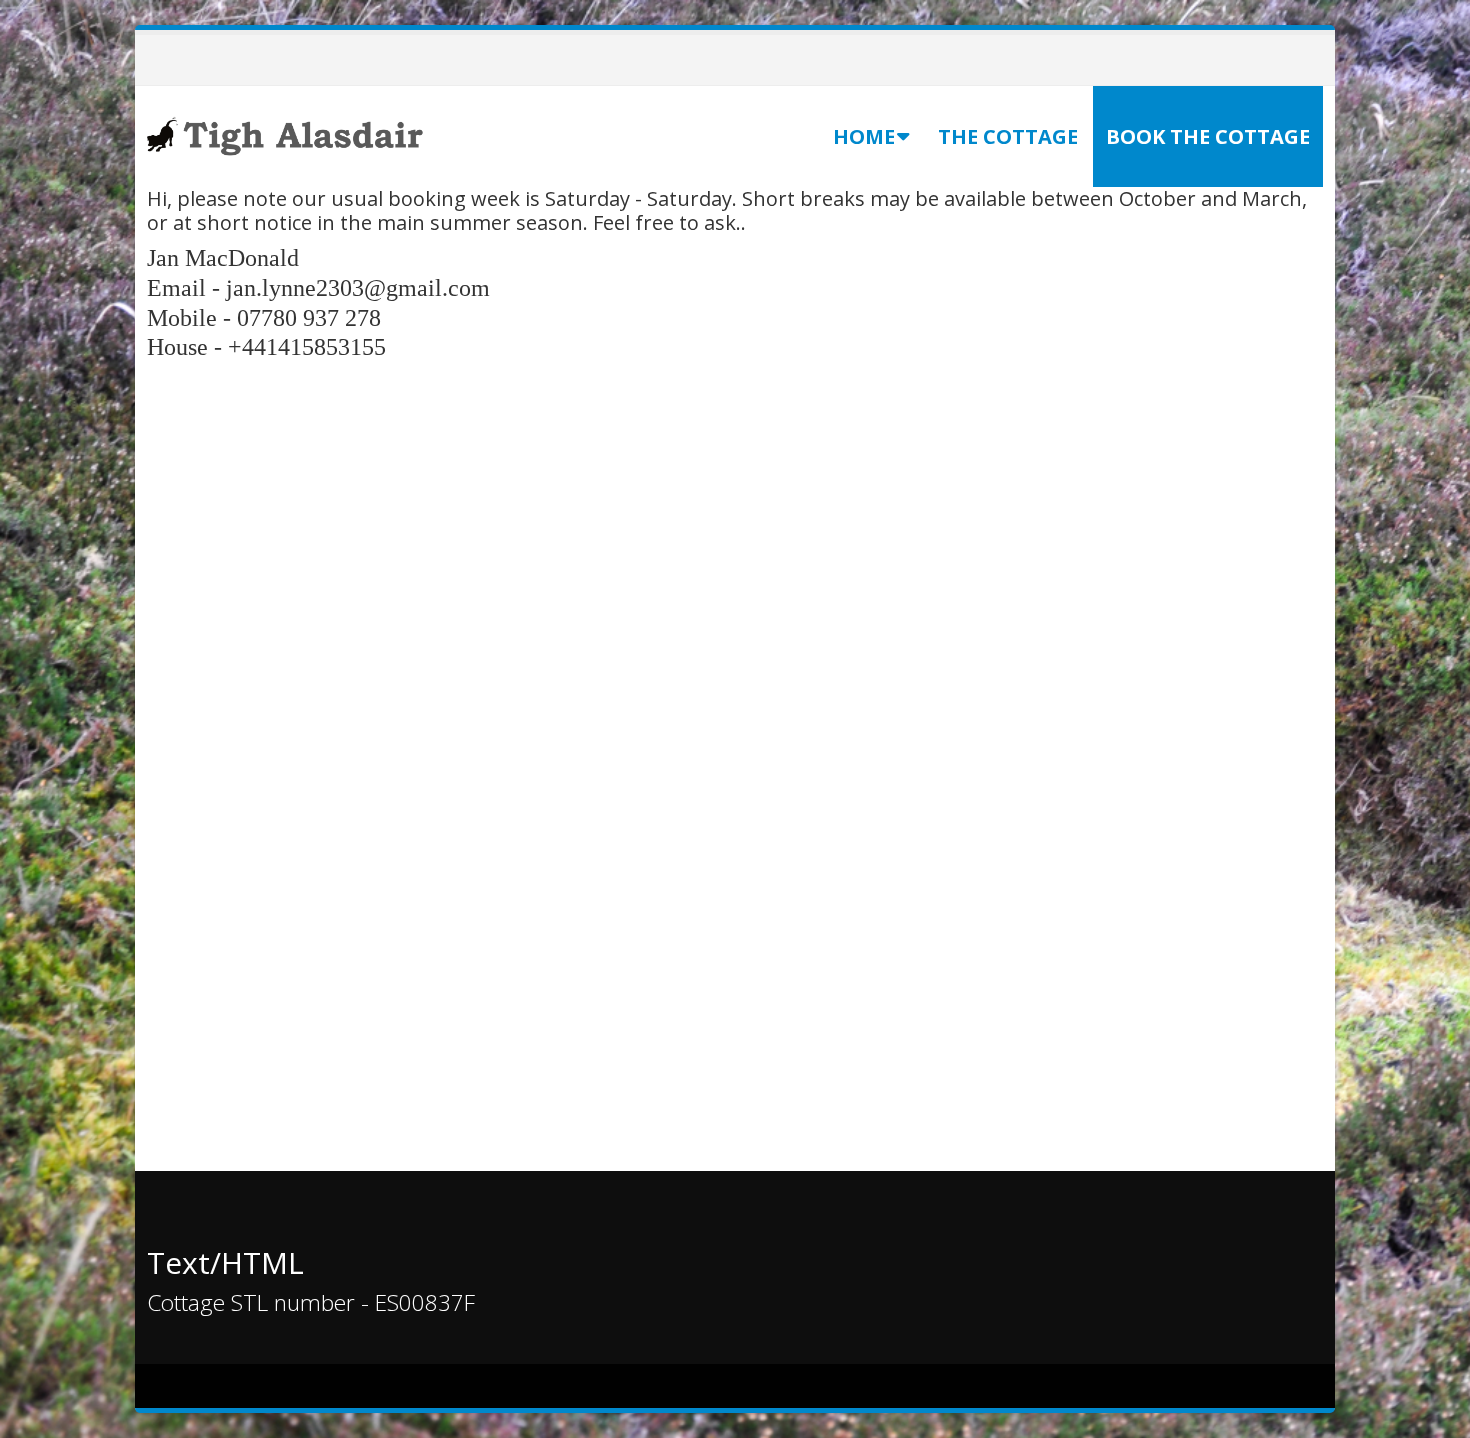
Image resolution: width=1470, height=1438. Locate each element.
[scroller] (1435, 1414)
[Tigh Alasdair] (287, 134)
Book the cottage (1208, 136)
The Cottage (1008, 136)
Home (864, 136)
